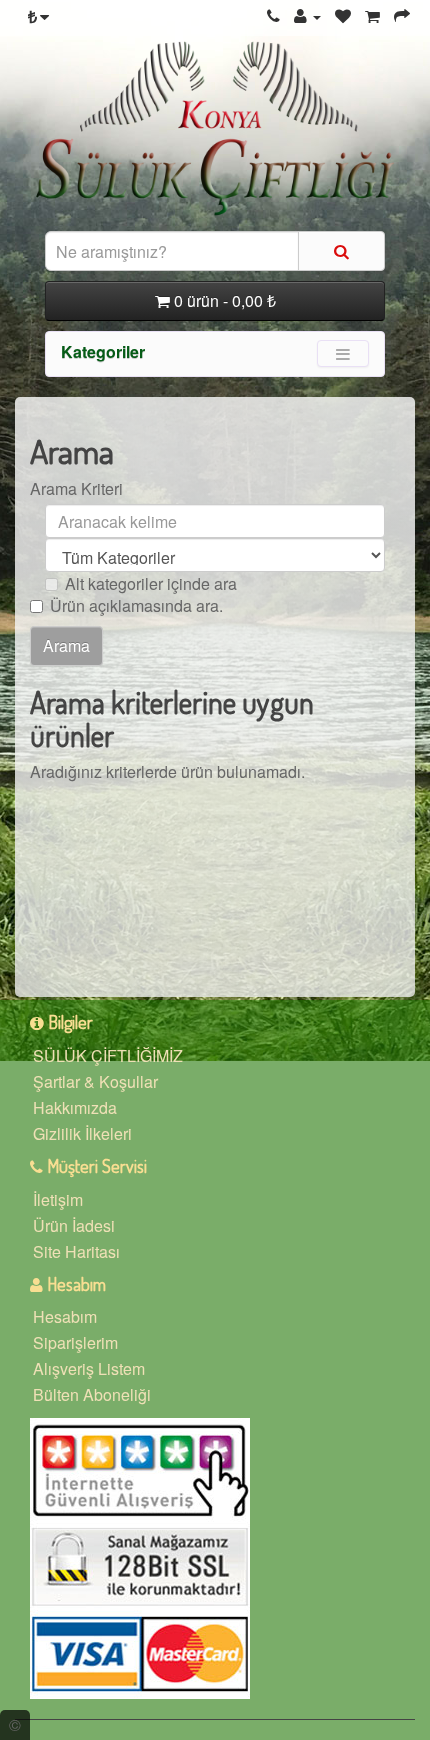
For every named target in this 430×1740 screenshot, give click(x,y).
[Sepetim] (372, 15)
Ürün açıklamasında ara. (136, 606)
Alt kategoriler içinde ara (151, 584)
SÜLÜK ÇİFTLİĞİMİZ (108, 1055)
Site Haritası (76, 1251)
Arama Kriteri (76, 489)
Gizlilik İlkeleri (82, 1133)
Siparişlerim (75, 1342)
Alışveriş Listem (89, 1368)
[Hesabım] (307, 15)
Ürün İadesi (74, 1225)
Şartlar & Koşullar (95, 1081)
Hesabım (65, 1316)
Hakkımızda (75, 1107)
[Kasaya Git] (402, 15)
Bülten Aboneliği (92, 1394)
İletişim (58, 1199)
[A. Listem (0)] (343, 15)
